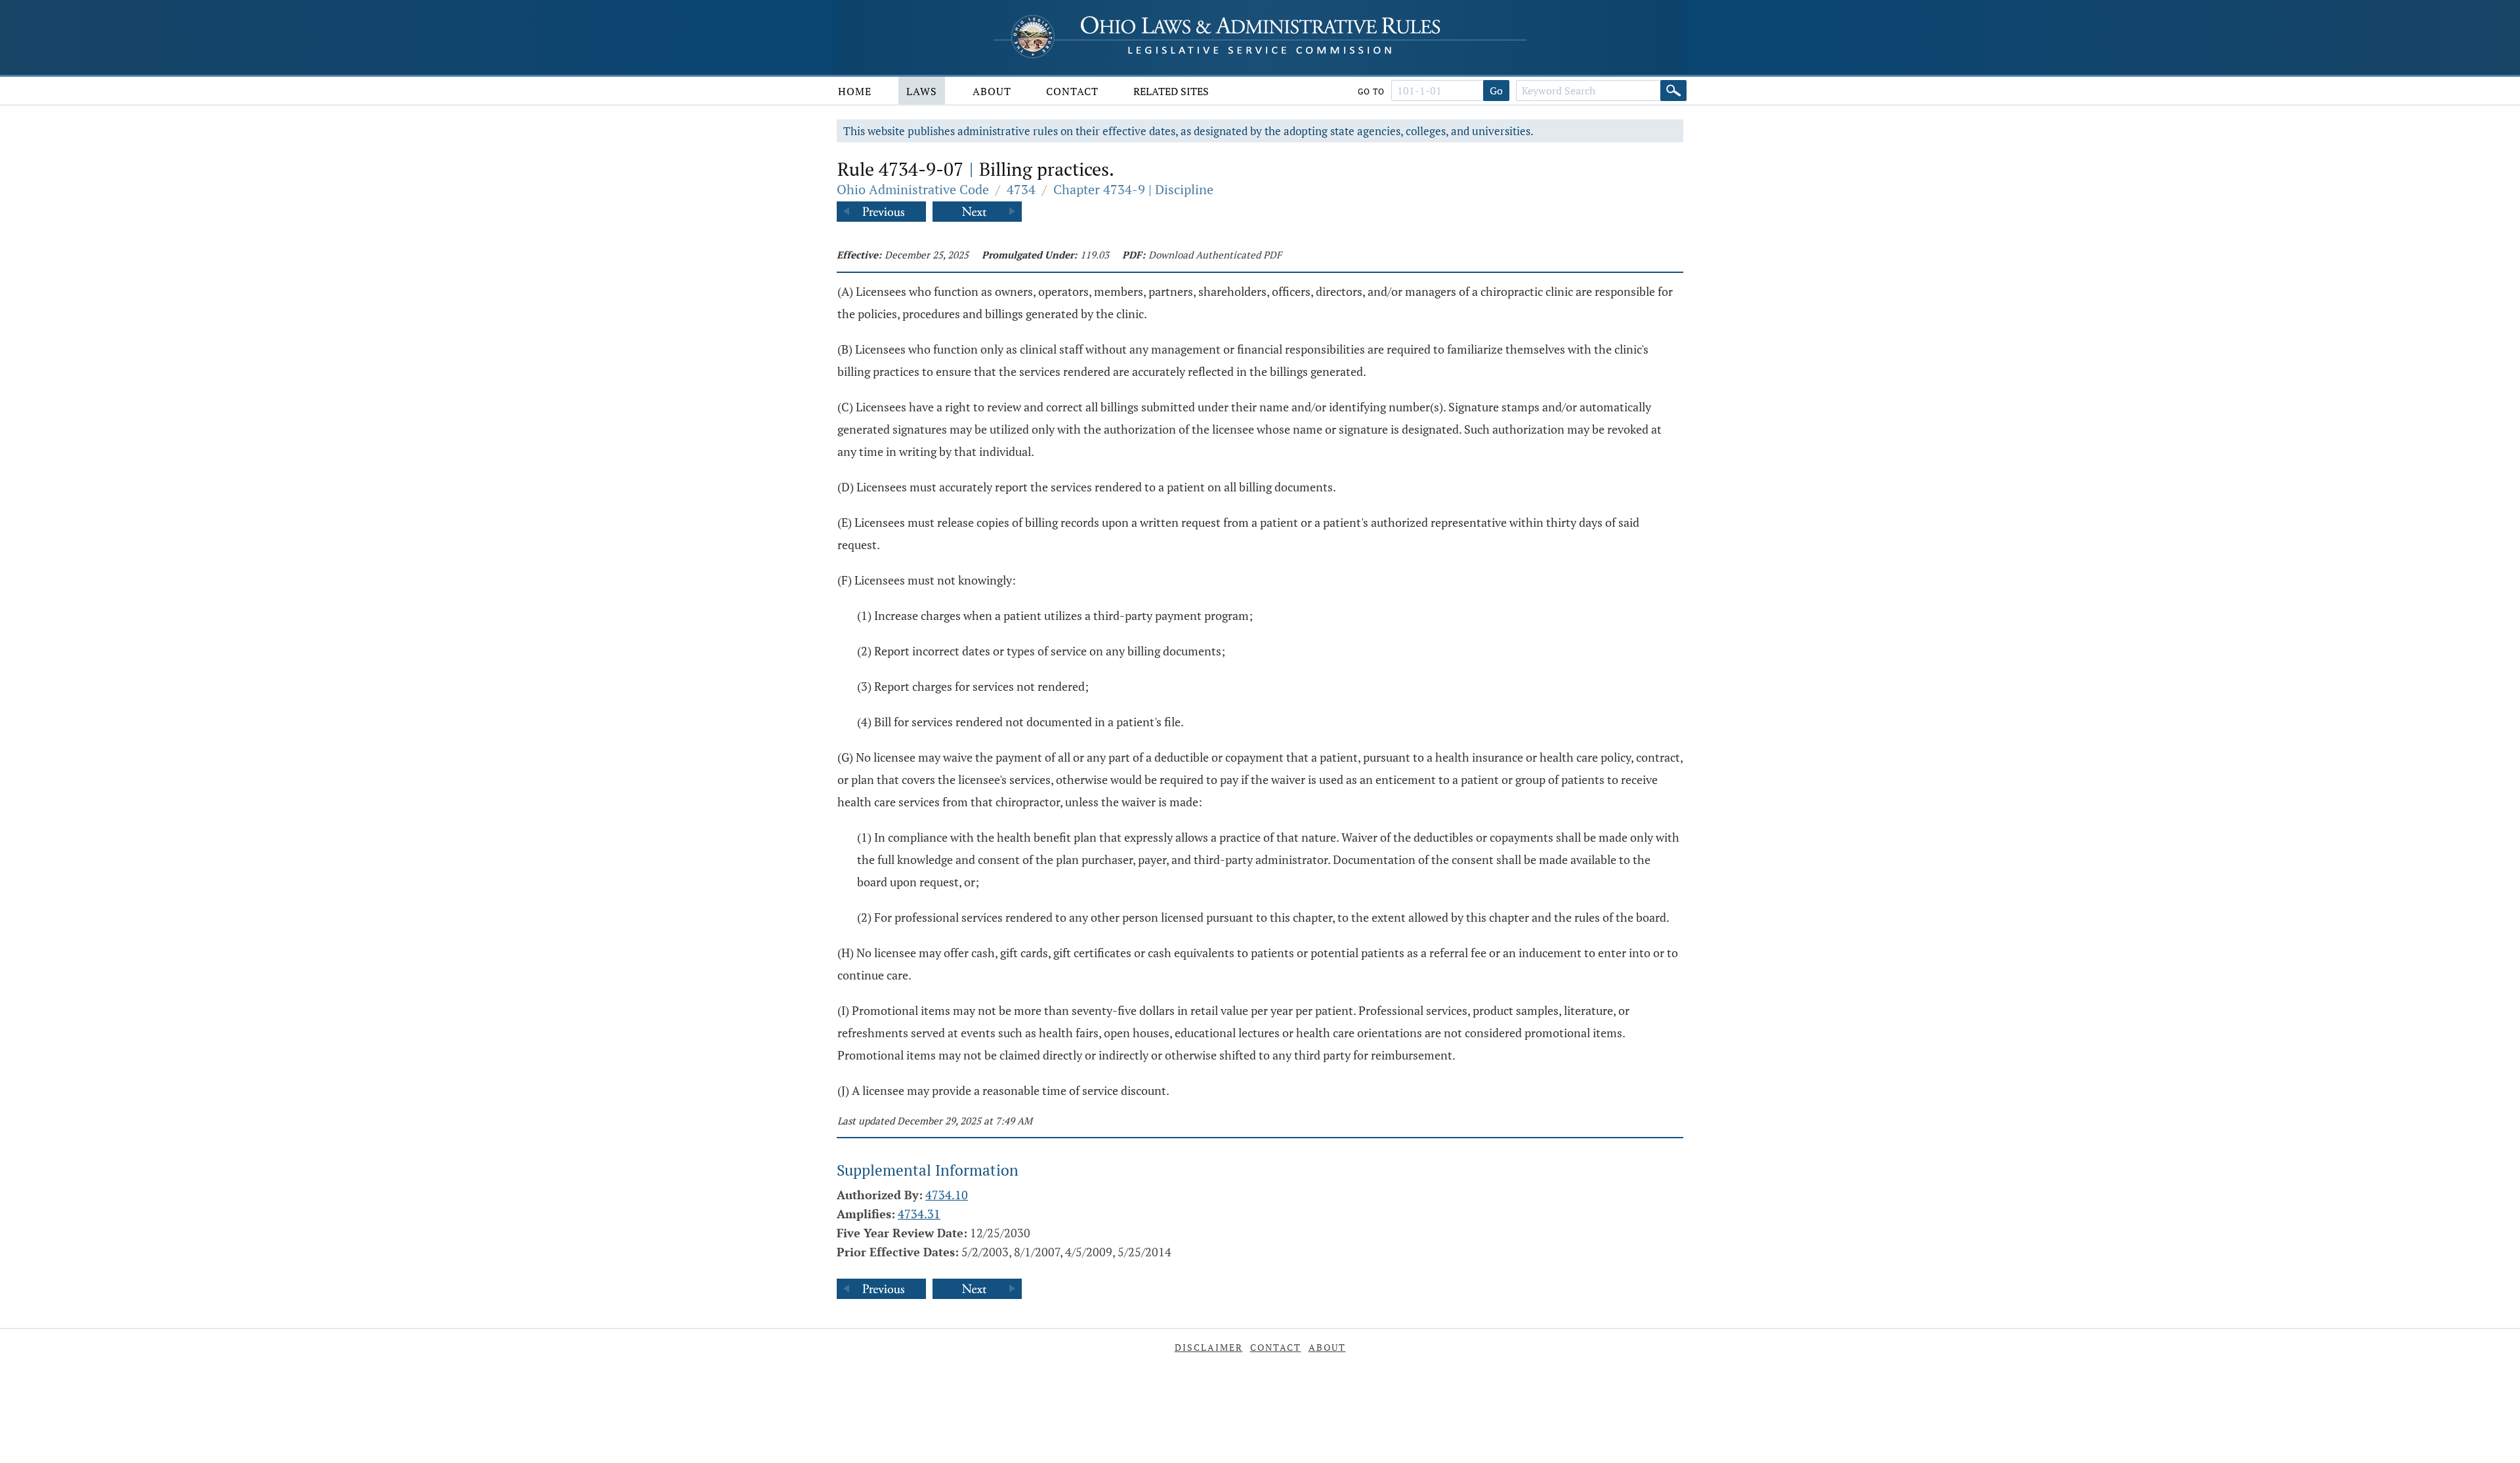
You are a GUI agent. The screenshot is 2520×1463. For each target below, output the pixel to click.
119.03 (1095, 255)
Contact (1072, 91)
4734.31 (919, 1214)
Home (855, 91)
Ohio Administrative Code (913, 189)
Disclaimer (1209, 1347)
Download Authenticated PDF (1215, 255)
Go (1496, 91)
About (992, 91)
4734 (1021, 189)
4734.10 (947, 1195)
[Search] (1673, 91)
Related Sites (1171, 91)
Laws (922, 91)
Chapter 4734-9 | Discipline (1133, 189)
